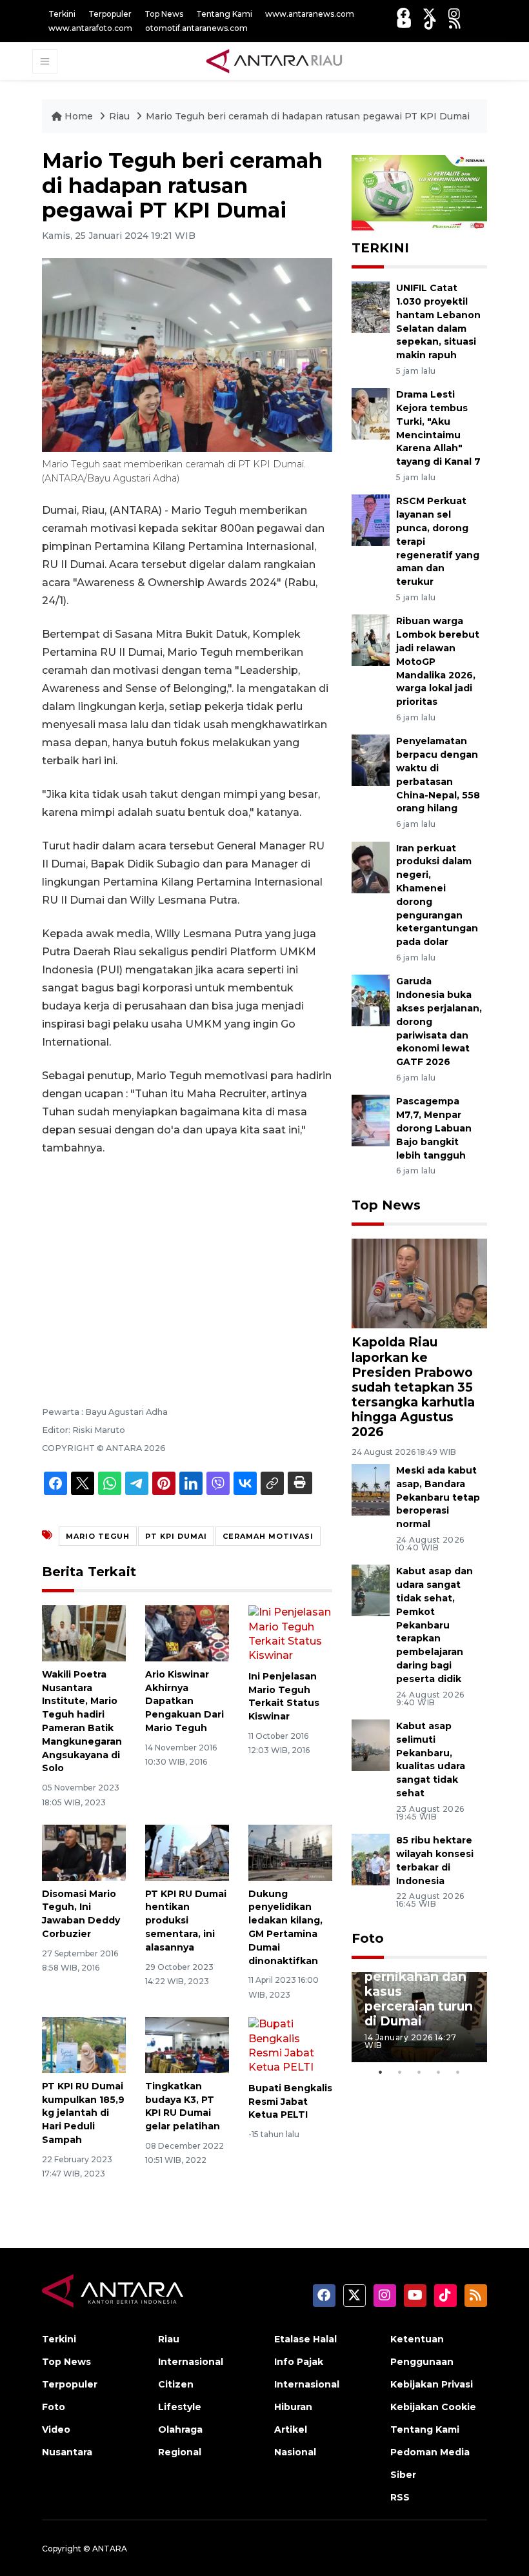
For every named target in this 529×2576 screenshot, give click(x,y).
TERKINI (380, 248)
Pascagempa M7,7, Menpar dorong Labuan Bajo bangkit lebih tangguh (434, 1128)
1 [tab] (381, 2072)
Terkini (62, 14)
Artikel (291, 2429)
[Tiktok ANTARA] (430, 23)
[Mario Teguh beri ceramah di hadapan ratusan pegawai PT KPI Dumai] (419, 1283)
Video (56, 2429)
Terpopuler (110, 14)
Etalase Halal (305, 2339)
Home (79, 116)
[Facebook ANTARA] (403, 14)
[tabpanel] (419, 2017)
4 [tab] (439, 2072)
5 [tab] (458, 2072)
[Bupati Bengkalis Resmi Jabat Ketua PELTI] (290, 2045)
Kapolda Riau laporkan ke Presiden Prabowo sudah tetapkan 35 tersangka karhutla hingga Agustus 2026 (413, 1386)
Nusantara (67, 2452)
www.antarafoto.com (90, 28)
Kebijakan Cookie (433, 2407)
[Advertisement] (187, 1263)
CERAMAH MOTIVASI (268, 1536)
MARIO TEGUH (98, 1536)
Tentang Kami (224, 14)
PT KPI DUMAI (176, 1536)
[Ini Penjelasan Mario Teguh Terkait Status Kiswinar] (290, 1633)
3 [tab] (419, 2072)
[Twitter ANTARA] (429, 14)
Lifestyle (180, 2407)
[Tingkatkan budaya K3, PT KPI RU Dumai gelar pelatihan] (187, 2044)
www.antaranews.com (310, 14)
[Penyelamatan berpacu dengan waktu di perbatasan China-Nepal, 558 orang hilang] (371, 760)
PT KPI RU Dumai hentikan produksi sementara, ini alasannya (186, 1921)
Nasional (295, 2452)
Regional (180, 2452)
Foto (368, 1938)
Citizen (176, 2384)
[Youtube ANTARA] (404, 23)
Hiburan (293, 2407)
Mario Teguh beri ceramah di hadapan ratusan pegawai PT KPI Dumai (308, 116)
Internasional (191, 2362)
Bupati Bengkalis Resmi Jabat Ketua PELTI (290, 2102)
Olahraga (180, 2429)
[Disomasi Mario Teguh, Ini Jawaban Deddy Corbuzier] (84, 1852)
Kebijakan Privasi (432, 2384)
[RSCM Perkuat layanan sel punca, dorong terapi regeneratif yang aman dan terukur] (371, 520)
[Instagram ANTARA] (454, 14)
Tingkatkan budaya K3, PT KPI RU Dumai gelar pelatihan (183, 2106)
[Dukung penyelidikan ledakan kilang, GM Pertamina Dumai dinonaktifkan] (290, 1852)
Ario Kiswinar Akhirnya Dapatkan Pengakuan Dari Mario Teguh (185, 1701)
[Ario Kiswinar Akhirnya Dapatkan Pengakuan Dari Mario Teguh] (187, 1633)
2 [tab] (400, 2072)
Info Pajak (299, 2362)
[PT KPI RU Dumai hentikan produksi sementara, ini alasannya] (187, 1852)
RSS (400, 2497)
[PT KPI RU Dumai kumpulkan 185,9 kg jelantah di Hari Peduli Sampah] (84, 2044)
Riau (121, 116)
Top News (164, 14)
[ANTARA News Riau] (277, 61)
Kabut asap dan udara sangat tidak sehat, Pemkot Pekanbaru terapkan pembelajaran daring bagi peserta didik (434, 1625)
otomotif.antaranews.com (196, 28)
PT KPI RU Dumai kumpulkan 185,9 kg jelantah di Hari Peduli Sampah (83, 2113)
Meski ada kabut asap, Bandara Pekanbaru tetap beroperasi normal (438, 1497)
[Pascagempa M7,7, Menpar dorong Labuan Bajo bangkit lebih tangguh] (371, 1120)
